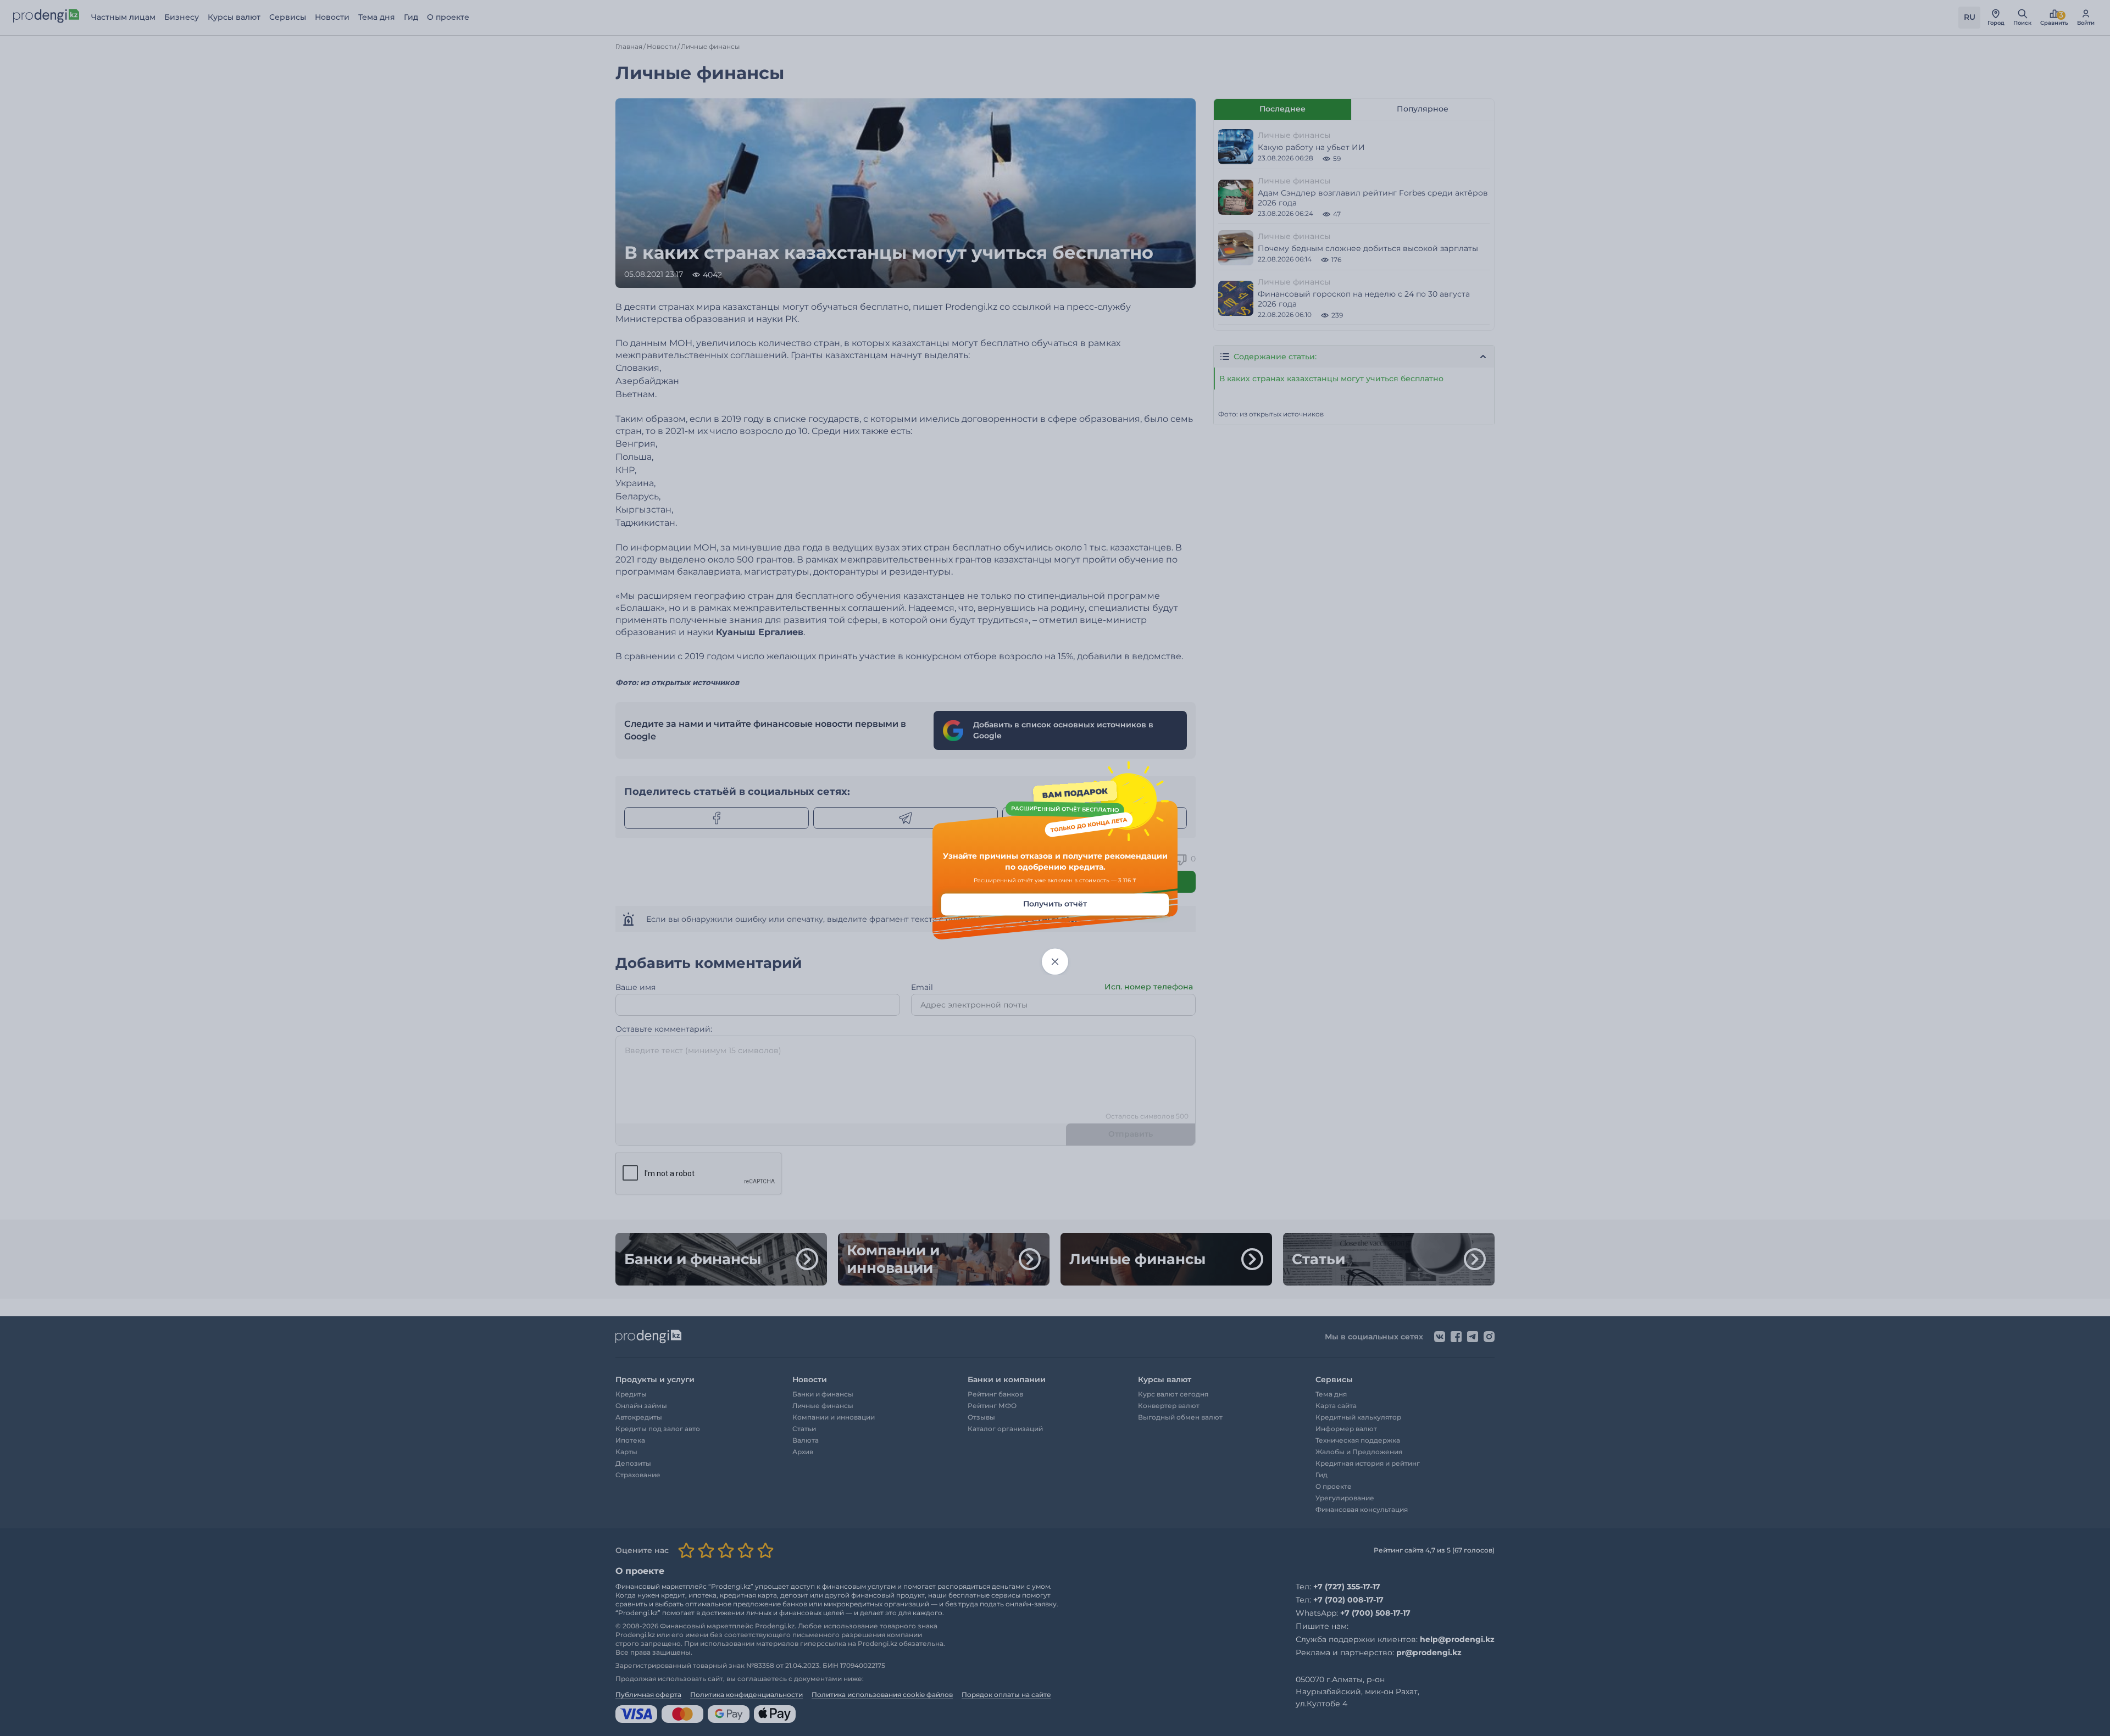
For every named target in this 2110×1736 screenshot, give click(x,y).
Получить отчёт (1055, 904)
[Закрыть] (1055, 962)
